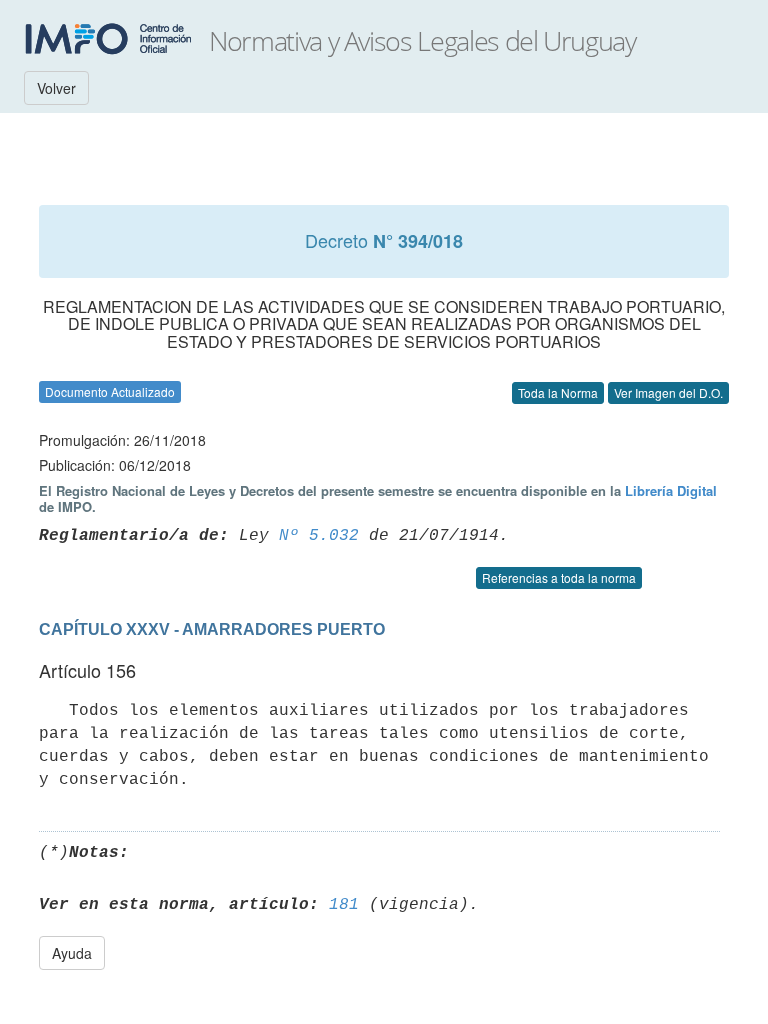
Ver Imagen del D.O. (668, 392)
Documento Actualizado (110, 391)
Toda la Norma (558, 392)
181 (344, 905)
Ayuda (72, 953)
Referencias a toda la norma (559, 577)
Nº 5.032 (319, 536)
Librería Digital (671, 490)
